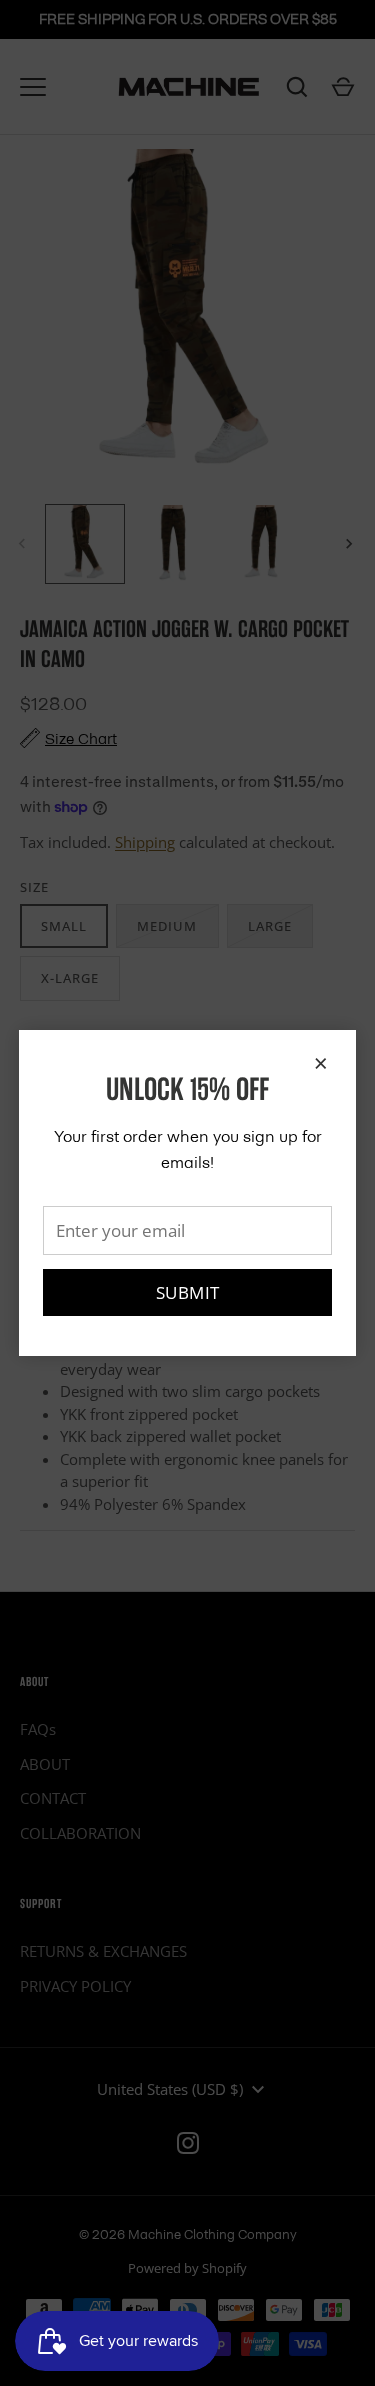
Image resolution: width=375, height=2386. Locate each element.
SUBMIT (188, 1292)
